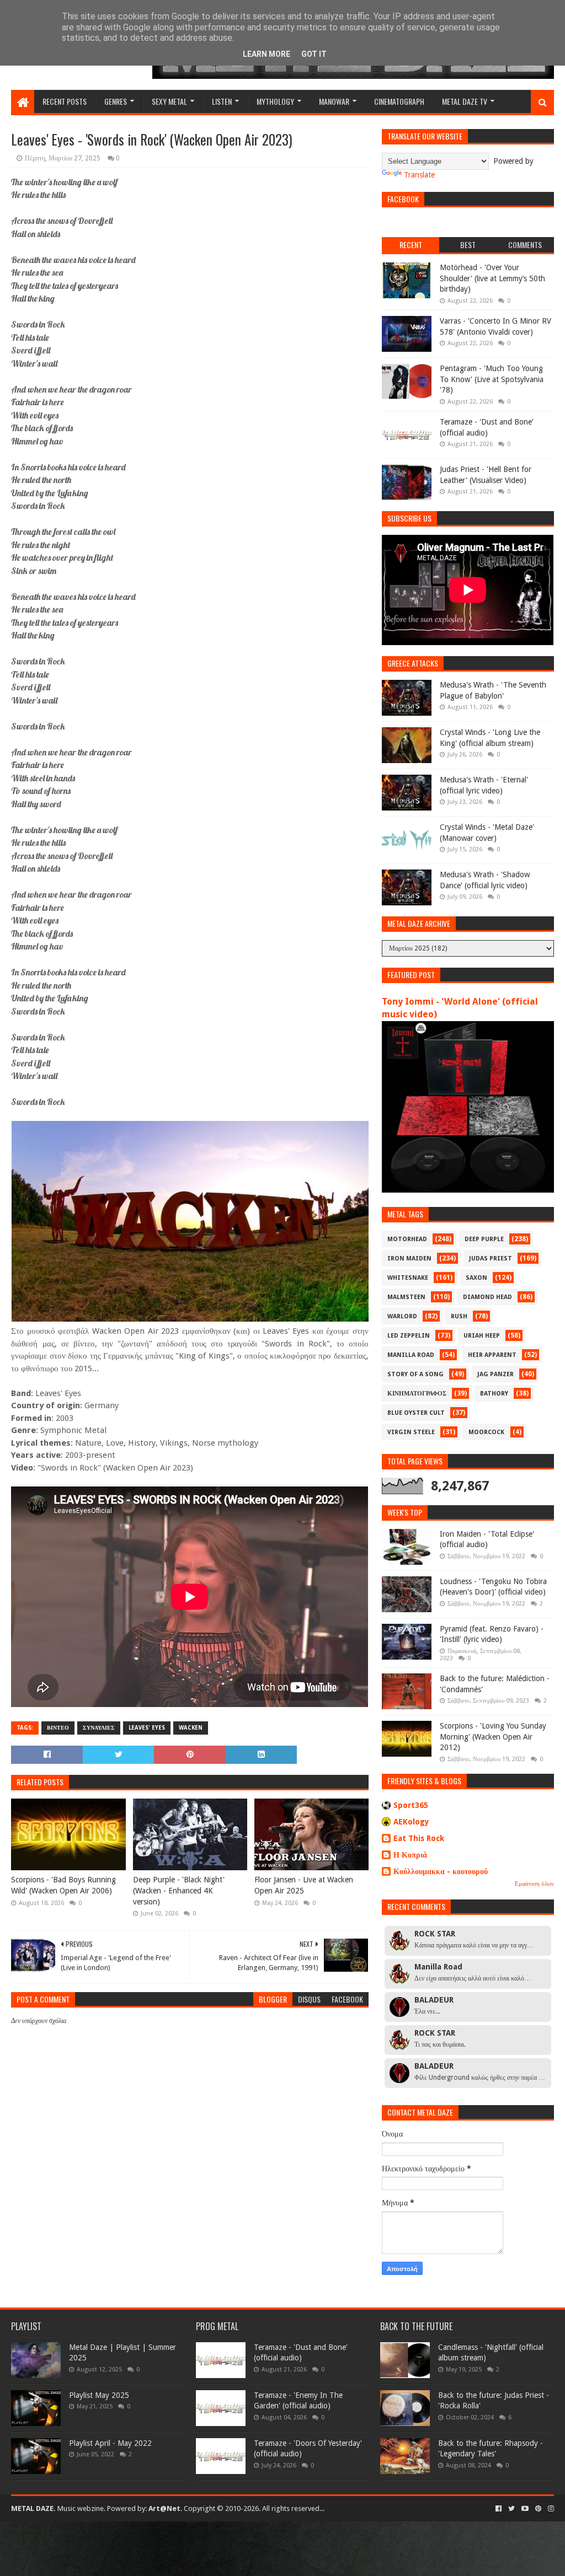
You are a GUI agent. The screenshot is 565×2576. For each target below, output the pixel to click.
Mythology (275, 101)
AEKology (411, 1822)
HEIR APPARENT (492, 1355)
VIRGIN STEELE (411, 1432)
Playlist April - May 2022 (110, 2443)
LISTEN (222, 101)
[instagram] (550, 2509)
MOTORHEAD (407, 1239)
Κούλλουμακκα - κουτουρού (441, 1871)
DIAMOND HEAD (487, 1297)
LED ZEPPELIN (409, 1336)
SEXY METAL (169, 101)
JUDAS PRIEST (491, 1259)
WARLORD (402, 1316)
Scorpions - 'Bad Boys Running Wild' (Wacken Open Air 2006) (63, 1885)
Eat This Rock (419, 1838)
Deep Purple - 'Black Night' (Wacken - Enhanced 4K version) (179, 1890)
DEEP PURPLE (484, 1239)
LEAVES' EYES (147, 1728)
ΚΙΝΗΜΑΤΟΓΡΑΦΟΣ (417, 1394)
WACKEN (191, 1728)
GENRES (116, 101)
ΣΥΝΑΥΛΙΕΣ (99, 1728)
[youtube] (525, 2509)
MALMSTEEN (406, 1297)
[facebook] (499, 2509)
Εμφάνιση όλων (534, 1884)
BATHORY (494, 1394)
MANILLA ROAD (411, 1355)
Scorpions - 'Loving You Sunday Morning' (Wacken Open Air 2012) (493, 1737)
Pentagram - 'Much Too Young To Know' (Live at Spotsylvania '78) (492, 379)
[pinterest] (538, 2509)
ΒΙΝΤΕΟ (58, 1728)
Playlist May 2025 (99, 2395)
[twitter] (511, 2509)
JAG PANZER (495, 1374)
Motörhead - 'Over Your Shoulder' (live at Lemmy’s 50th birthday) (492, 278)
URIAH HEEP (482, 1336)
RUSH (459, 1316)
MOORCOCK (486, 1432)
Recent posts (65, 101)
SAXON (476, 1278)
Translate (419, 175)
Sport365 (411, 1805)
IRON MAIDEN (409, 1259)
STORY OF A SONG (415, 1374)
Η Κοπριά (410, 1855)
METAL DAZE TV (465, 101)
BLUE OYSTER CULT (416, 1413)
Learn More (266, 54)
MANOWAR (334, 101)
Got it (314, 54)
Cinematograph (399, 101)
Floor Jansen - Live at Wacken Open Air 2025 (304, 1885)
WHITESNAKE (408, 1278)
